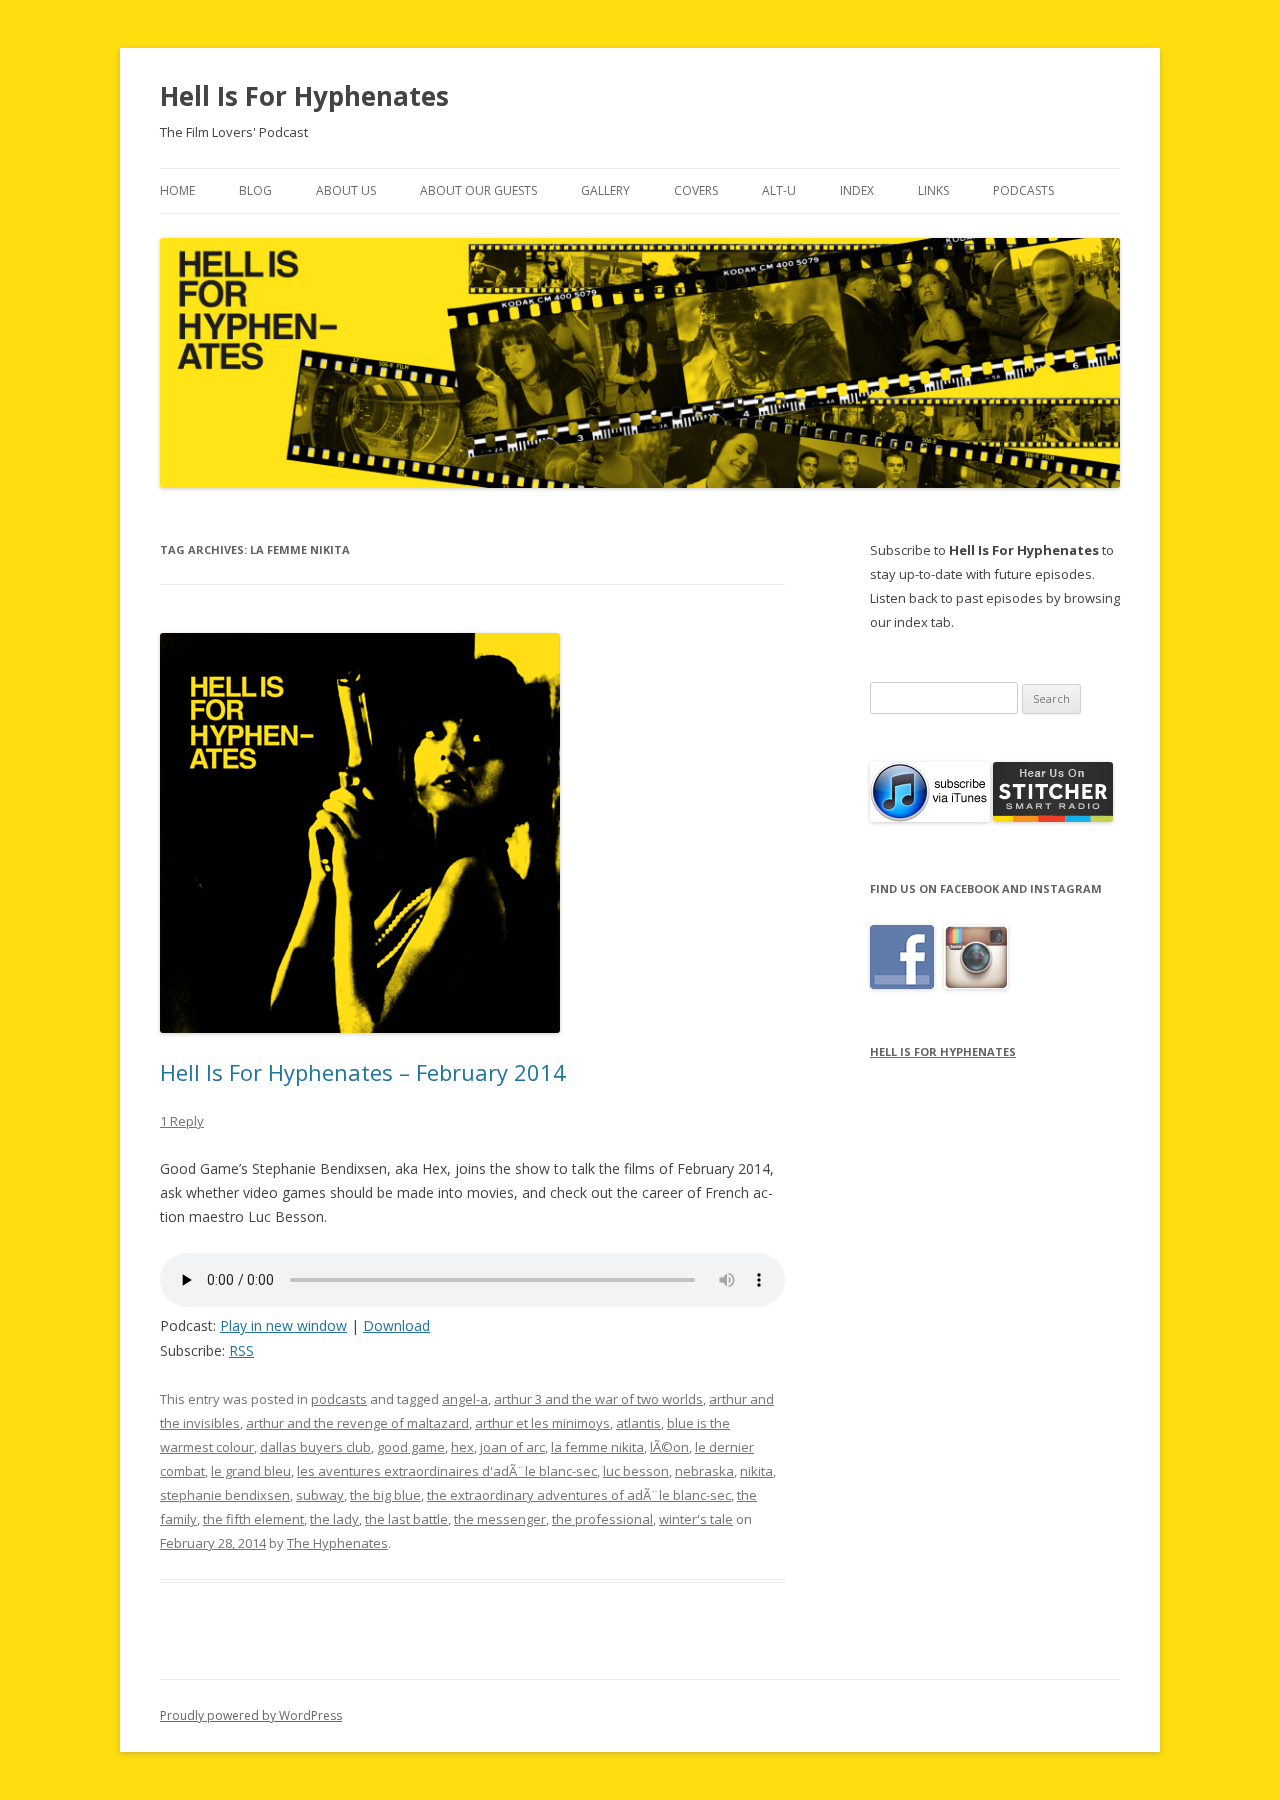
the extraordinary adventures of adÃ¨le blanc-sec (579, 1495)
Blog (255, 190)
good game (411, 1447)
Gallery (605, 190)
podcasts (339, 1399)
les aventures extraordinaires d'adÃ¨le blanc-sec (447, 1471)
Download (396, 1325)
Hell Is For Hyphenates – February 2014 (363, 1072)
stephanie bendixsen (225, 1495)
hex (462, 1447)
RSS (241, 1350)
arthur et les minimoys (542, 1423)
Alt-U (779, 190)
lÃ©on (669, 1447)
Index (857, 190)
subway (320, 1495)
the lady (334, 1519)
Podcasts (1023, 190)
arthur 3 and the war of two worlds (598, 1399)
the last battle (406, 1519)
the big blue (385, 1495)
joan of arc (512, 1447)
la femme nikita (597, 1447)
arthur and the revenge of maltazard (357, 1423)
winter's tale (696, 1519)
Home (177, 190)
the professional (602, 1519)
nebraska (704, 1471)
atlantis (638, 1423)
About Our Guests (478, 190)
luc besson (636, 1471)
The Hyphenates (337, 1543)
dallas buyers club (315, 1447)
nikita (756, 1471)
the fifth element (253, 1519)
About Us (346, 190)
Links (933, 190)
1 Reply (182, 1121)
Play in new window (283, 1325)
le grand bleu (251, 1471)
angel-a (465, 1399)
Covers (696, 190)
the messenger (500, 1519)
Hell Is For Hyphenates (304, 96)
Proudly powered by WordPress (251, 1715)
